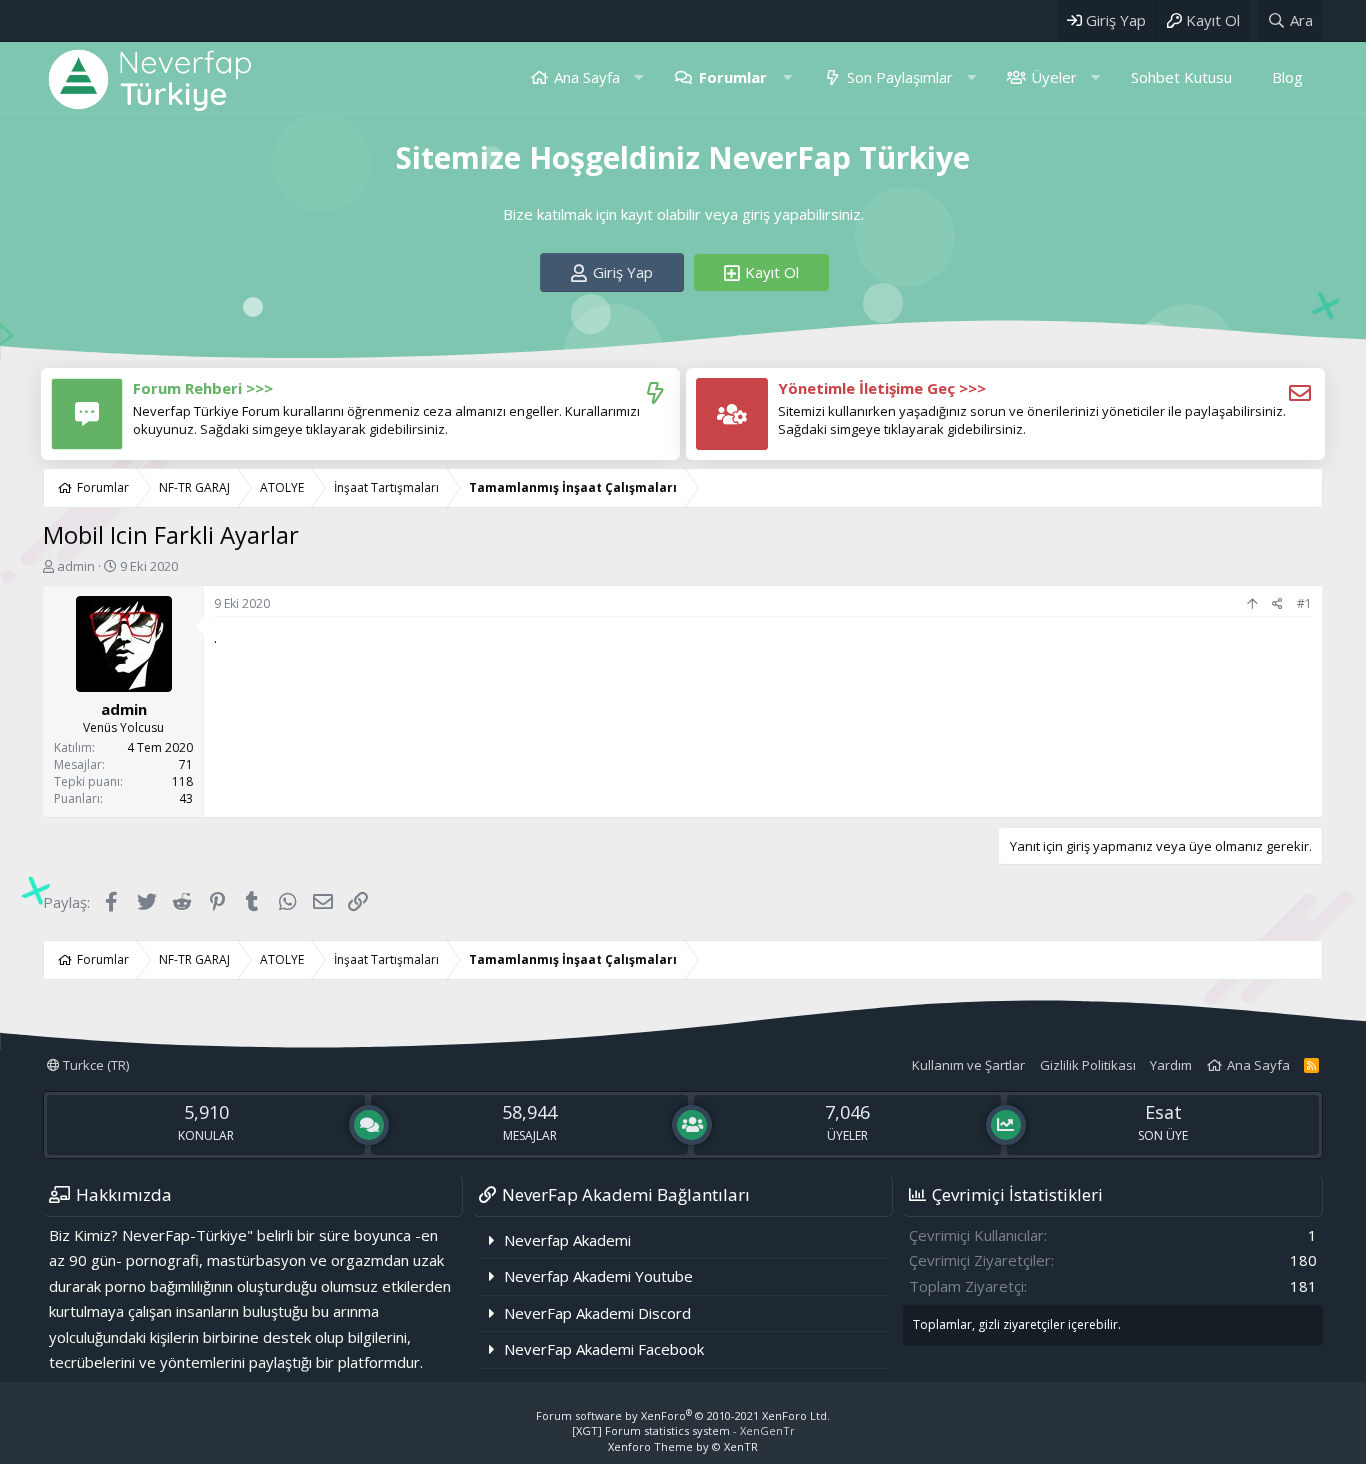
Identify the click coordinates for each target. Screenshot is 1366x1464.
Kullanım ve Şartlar (968, 1065)
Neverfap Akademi (567, 1240)
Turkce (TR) (94, 1065)
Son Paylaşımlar (900, 77)
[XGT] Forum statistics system (683, 1430)
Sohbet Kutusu (1181, 77)
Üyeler (1054, 77)
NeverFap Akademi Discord (597, 1313)
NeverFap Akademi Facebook (604, 1349)
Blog (1287, 77)
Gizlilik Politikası (1088, 1065)
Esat (1163, 1112)
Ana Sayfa (587, 77)
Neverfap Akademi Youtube (598, 1276)
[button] (638, 77)
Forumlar (733, 77)
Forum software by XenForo (683, 1415)
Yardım (1171, 1065)
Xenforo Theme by (683, 1446)
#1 (1304, 603)
